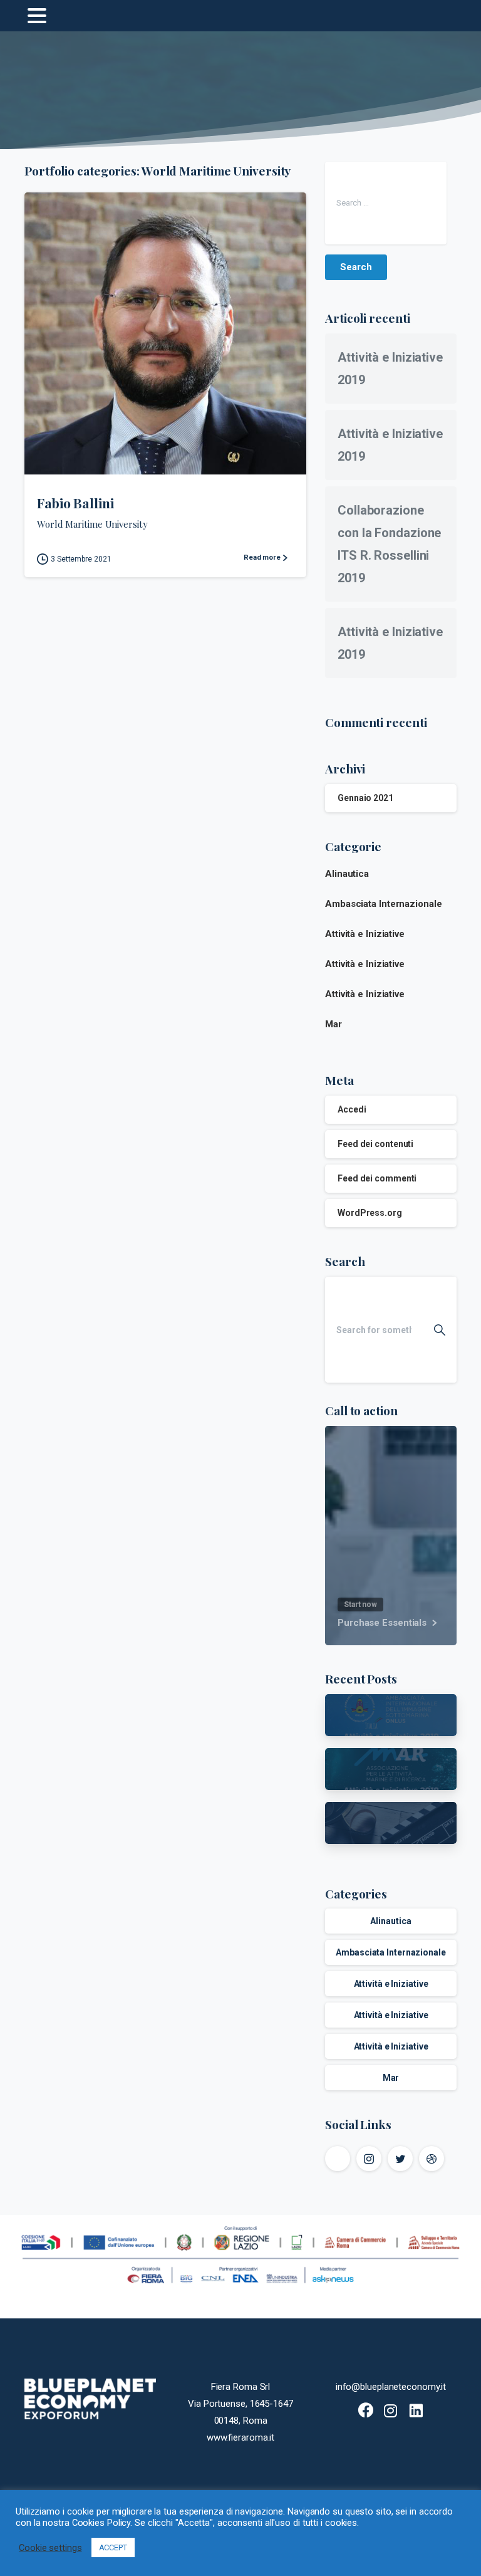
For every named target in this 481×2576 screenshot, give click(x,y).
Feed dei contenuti (375, 1144)
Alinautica (347, 874)
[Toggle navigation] (37, 16)
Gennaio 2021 (365, 798)
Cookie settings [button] (50, 2548)
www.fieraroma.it (241, 2437)
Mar (334, 1024)
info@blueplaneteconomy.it (391, 2387)
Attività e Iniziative (365, 934)
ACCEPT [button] (113, 2547)
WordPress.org (370, 1213)
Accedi (352, 1109)
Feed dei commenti (377, 1178)
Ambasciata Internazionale (384, 904)
